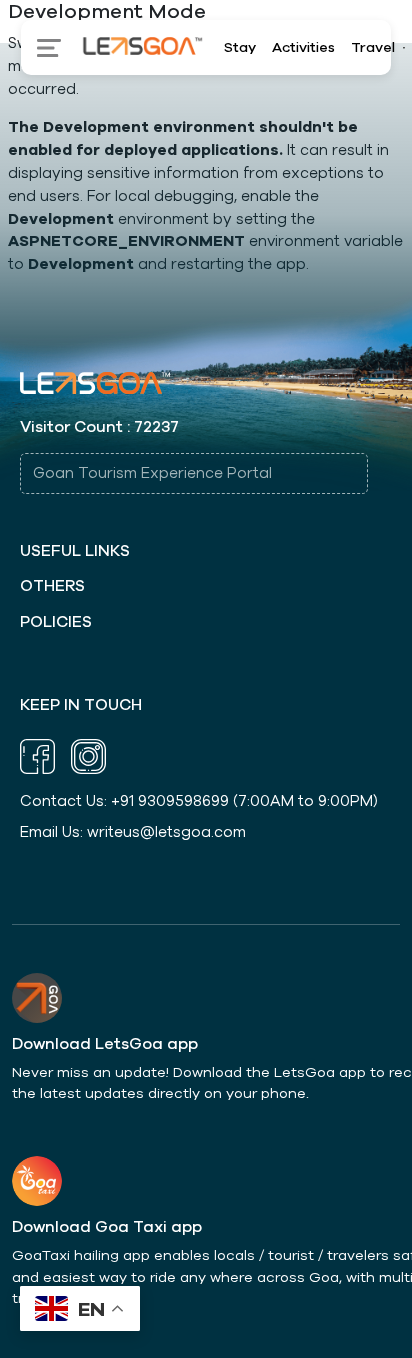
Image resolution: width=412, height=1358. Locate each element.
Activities (303, 47)
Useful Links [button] (75, 551)
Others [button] (52, 586)
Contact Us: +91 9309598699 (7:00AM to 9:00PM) (199, 801)
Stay (240, 47)
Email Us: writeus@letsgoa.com (133, 832)
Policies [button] (56, 622)
